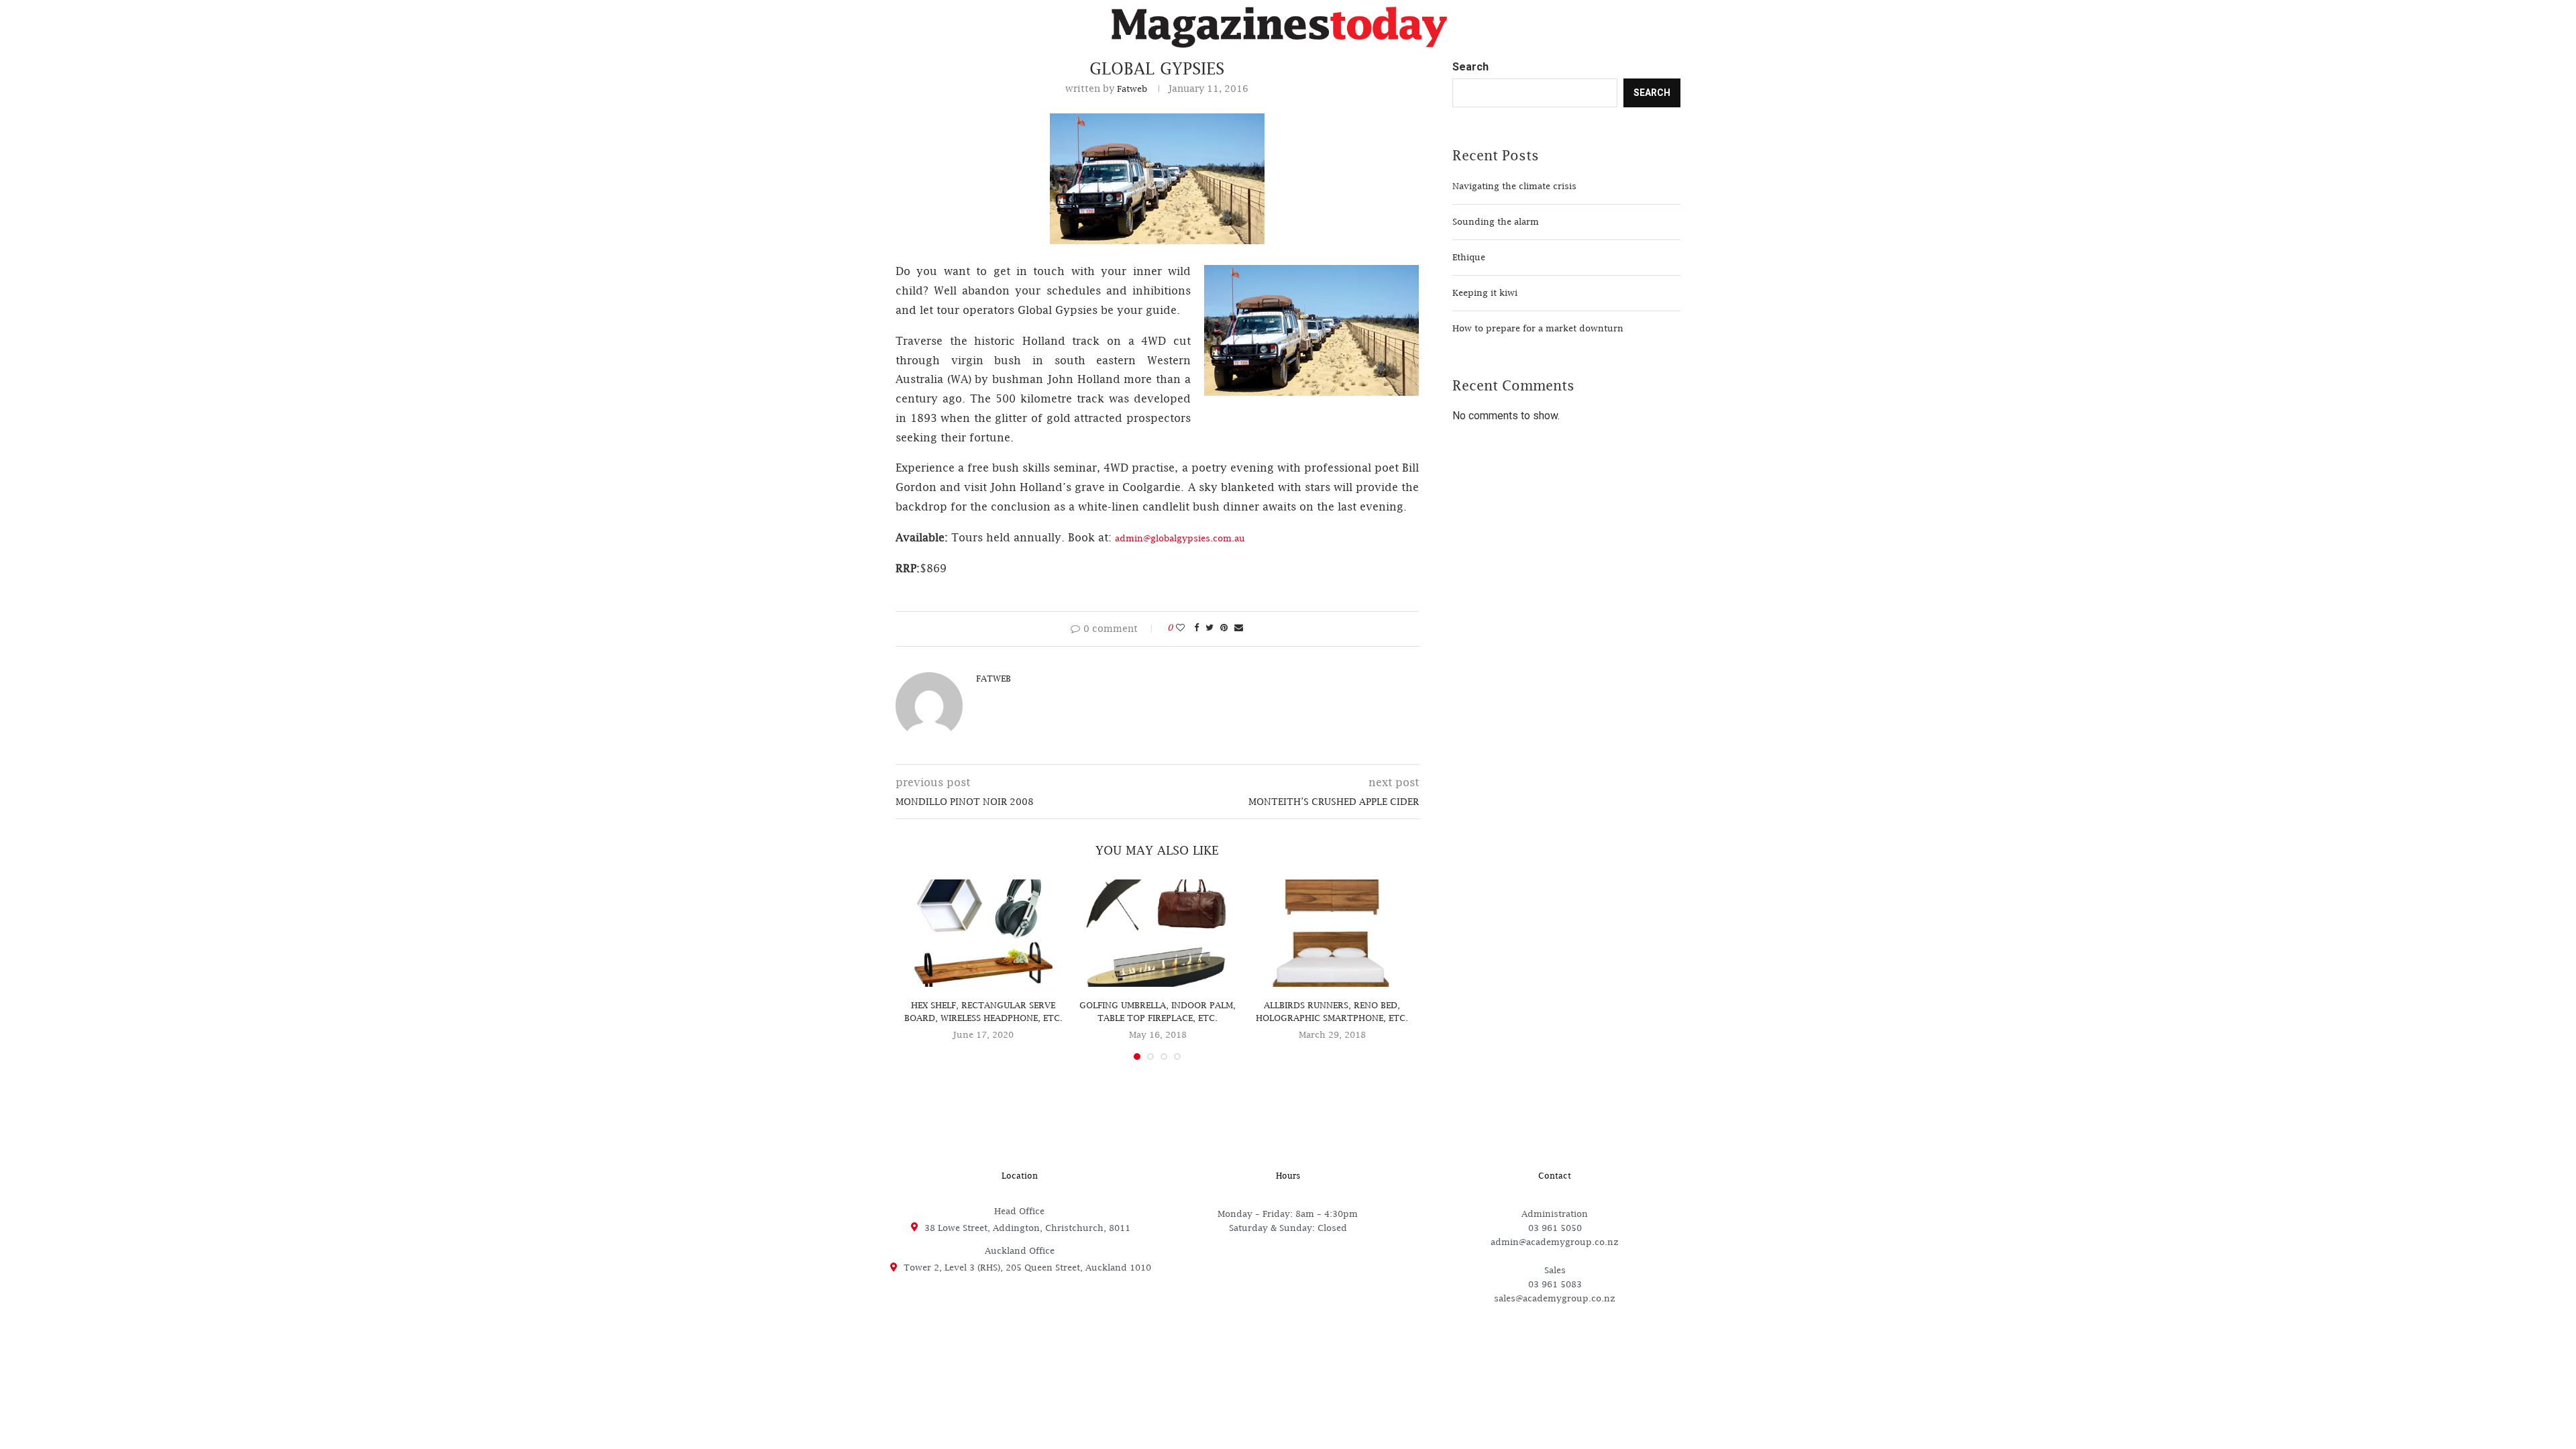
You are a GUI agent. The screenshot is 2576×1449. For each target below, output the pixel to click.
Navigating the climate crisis (1514, 186)
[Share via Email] (1239, 627)
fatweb (1132, 89)
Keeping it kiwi (1485, 292)
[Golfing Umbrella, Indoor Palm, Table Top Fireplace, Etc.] (1158, 933)
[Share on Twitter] (1210, 627)
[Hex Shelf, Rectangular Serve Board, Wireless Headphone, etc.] (983, 933)
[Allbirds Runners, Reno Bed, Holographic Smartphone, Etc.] (1332, 933)
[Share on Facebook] (1196, 627)
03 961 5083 (1555, 1284)
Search (1470, 67)
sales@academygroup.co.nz (1555, 1298)
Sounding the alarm (1496, 221)
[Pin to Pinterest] (1224, 627)
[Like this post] (1180, 627)
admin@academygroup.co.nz (1555, 1242)
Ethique (1469, 257)
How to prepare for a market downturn (1538, 328)
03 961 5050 (1555, 1228)
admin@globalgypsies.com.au (1180, 538)
